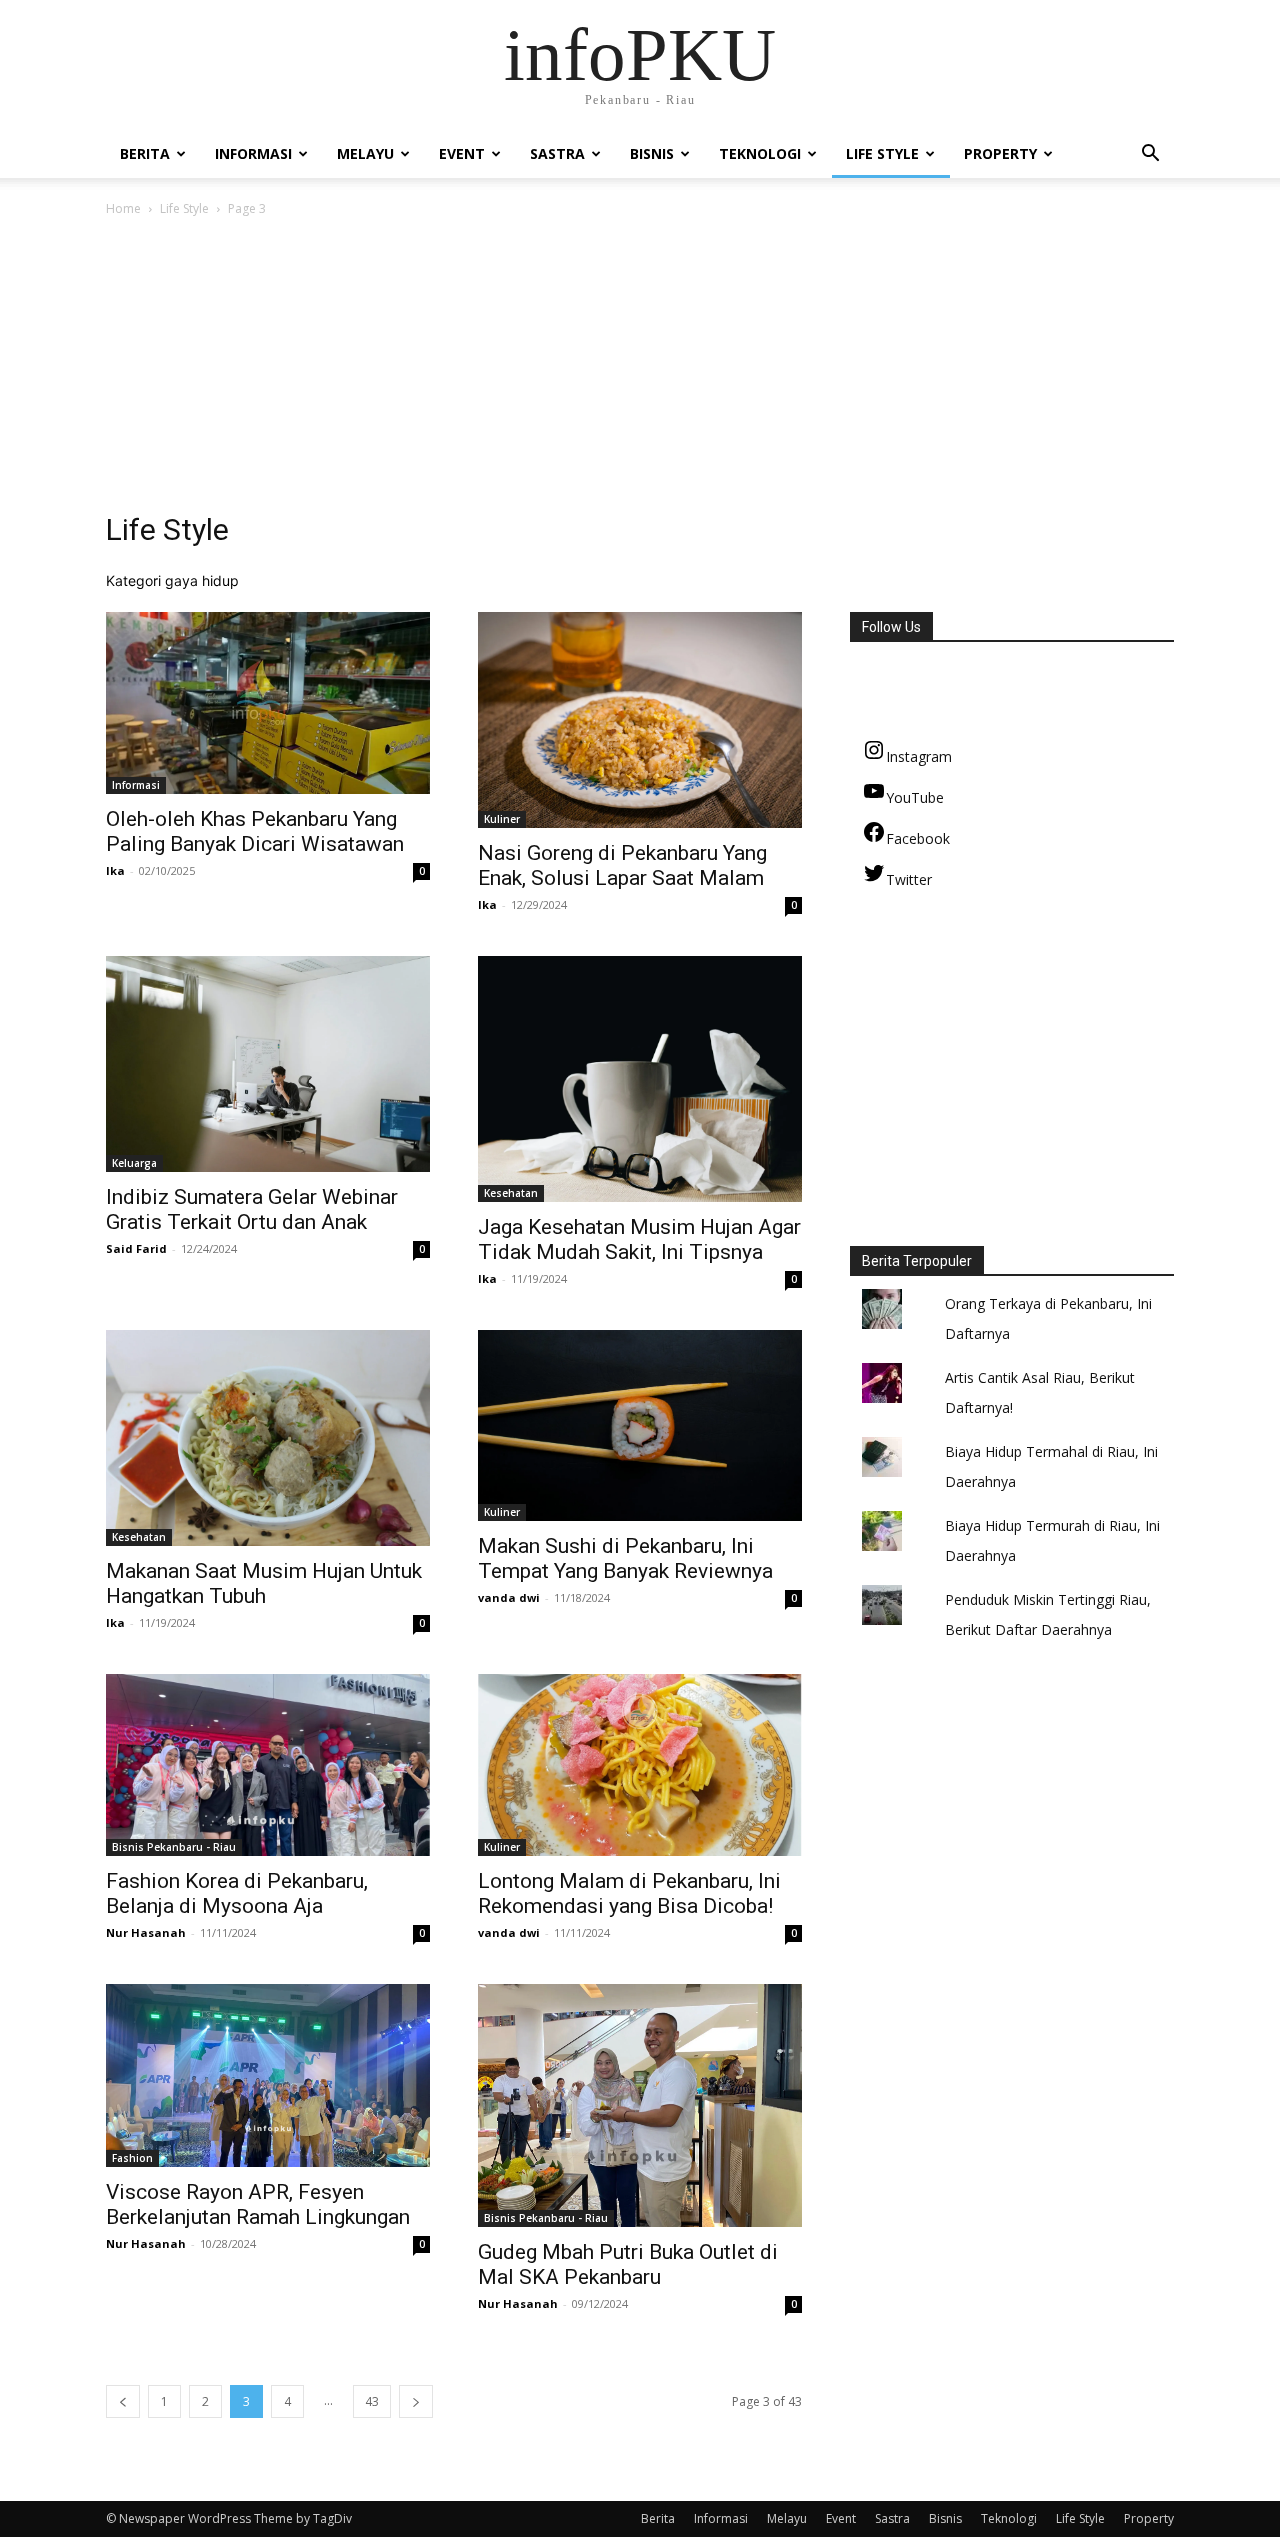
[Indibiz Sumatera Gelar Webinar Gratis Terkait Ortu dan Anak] (268, 1064)
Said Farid (136, 1248)
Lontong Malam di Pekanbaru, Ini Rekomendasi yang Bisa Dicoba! (629, 1893)
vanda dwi (509, 1597)
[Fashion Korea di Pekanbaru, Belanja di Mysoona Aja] (268, 1765)
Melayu (365, 153)
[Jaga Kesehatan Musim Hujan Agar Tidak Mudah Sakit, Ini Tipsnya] (640, 1079)
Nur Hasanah (146, 1932)
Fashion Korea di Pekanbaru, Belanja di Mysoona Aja (237, 1893)
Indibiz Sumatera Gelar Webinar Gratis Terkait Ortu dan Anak (252, 1209)
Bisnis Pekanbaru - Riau (174, 1847)
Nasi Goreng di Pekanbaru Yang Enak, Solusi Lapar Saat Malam (622, 865)
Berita (145, 153)
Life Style (882, 153)
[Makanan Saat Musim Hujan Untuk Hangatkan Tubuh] (268, 1438)
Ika (115, 870)
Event (462, 153)
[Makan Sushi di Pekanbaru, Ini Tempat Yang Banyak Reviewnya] (640, 1425)
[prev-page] (123, 2401)
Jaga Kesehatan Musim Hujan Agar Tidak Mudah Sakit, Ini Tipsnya (639, 1239)
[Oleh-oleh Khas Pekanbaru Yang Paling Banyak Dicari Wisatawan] (268, 703)
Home (123, 208)
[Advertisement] (640, 370)
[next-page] (416, 2401)
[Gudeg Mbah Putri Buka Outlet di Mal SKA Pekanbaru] (640, 2105)
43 (372, 2401)
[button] (1150, 155)
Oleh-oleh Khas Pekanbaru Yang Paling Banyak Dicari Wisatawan (255, 831)
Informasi (253, 153)
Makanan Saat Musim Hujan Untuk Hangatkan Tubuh (264, 1583)
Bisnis (652, 153)
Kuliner (502, 819)
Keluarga (134, 1163)
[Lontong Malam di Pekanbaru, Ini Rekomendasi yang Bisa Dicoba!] (640, 1765)
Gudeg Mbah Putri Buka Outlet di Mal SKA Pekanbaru (628, 2264)
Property (1000, 153)
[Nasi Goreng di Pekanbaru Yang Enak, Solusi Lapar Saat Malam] (640, 720)
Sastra (557, 153)
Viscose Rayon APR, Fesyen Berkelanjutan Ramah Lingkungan (258, 2204)
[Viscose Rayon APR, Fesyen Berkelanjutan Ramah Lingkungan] (268, 2075)
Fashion (132, 2158)
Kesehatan (511, 1193)
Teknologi (760, 153)
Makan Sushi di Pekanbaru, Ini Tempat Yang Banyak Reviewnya (625, 1558)
